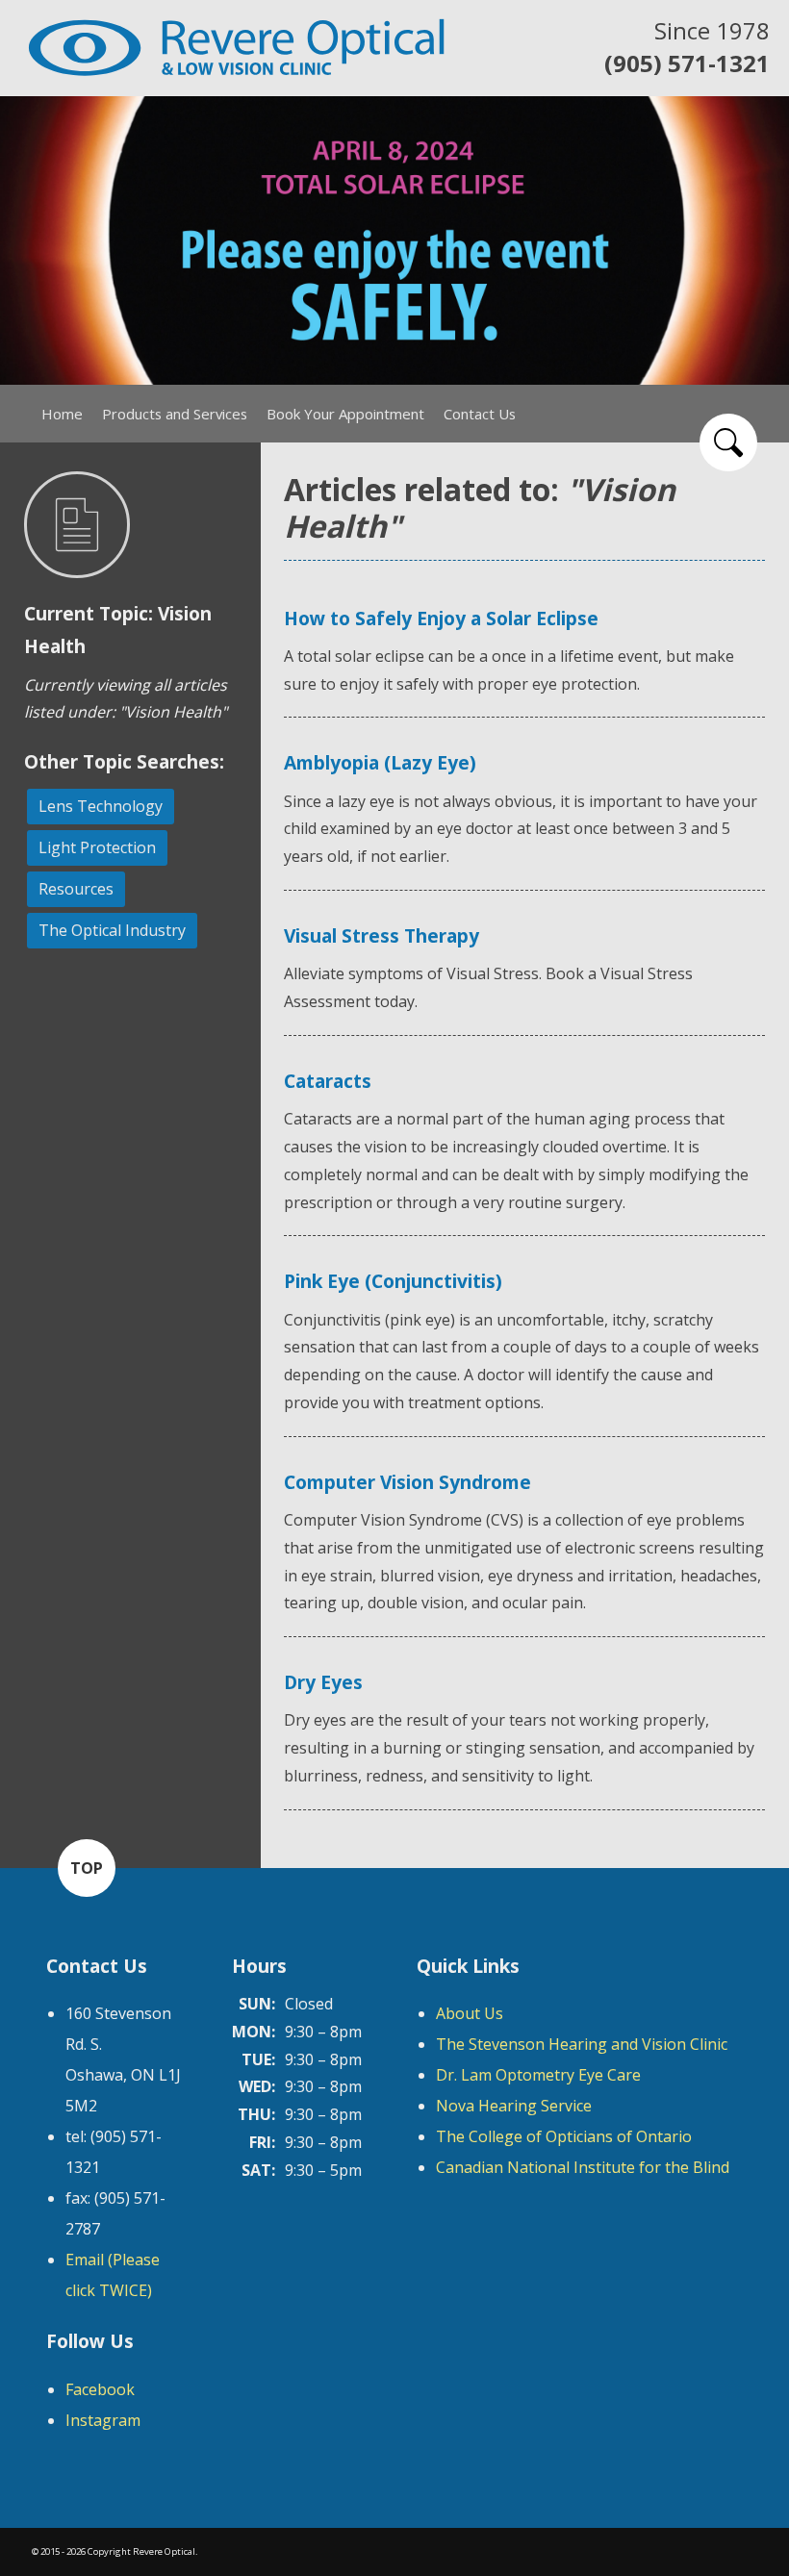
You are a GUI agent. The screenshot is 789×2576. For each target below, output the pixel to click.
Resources (76, 889)
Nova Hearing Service (514, 2106)
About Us (470, 2013)
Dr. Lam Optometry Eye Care (538, 2075)
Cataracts (328, 1081)
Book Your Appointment (345, 414)
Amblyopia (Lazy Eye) (380, 762)
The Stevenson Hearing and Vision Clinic (582, 2044)
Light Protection (97, 847)
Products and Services (175, 414)
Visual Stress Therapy (382, 935)
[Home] (236, 48)
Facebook (100, 2389)
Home (62, 414)
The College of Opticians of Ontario (564, 2136)
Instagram (103, 2420)
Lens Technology (101, 806)
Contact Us (480, 414)
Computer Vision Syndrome (407, 1482)
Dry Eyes (323, 1682)
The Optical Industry (112, 930)
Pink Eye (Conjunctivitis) (393, 1281)
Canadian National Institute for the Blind (583, 2167)
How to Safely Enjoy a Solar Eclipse (441, 618)
